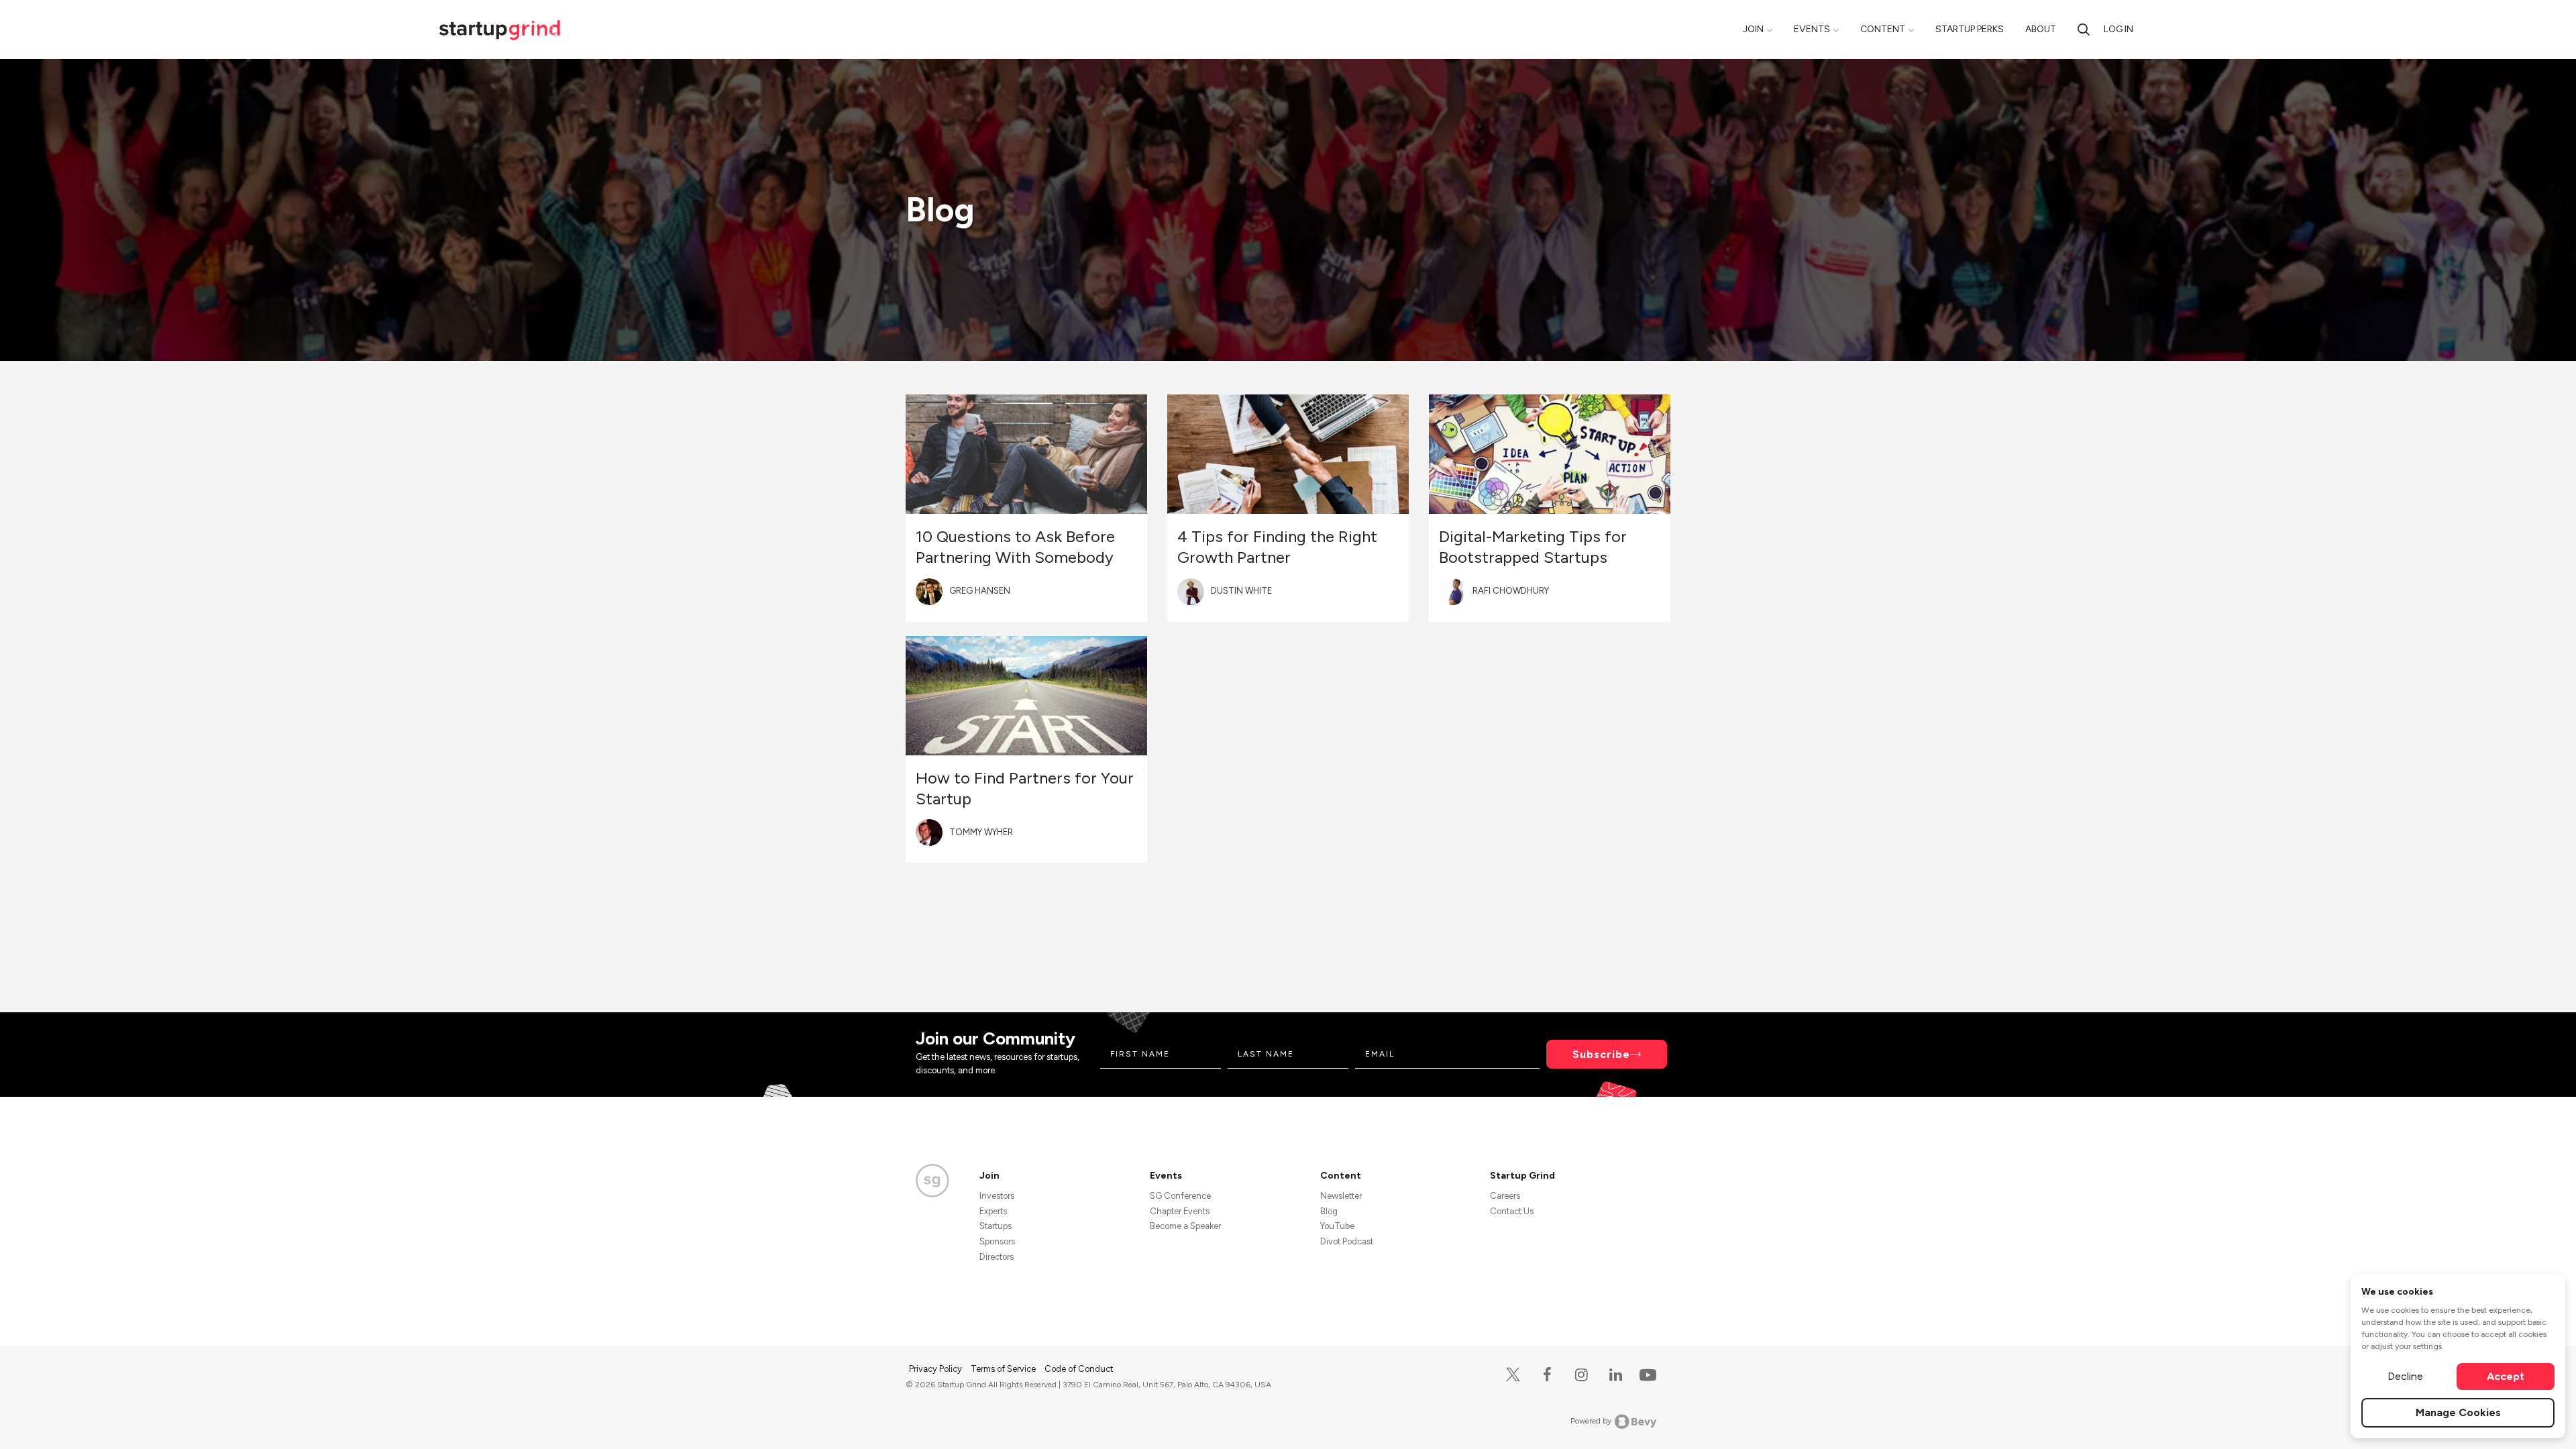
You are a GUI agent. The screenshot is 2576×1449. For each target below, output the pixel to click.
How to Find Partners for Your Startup (1025, 788)
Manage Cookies (2458, 1412)
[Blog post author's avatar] (929, 592)
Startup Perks (1970, 29)
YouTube (1337, 1226)
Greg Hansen (980, 591)
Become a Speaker (1185, 1226)
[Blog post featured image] (1026, 454)
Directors (997, 1257)
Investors (997, 1196)
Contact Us (1512, 1211)
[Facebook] (1547, 1375)
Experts (993, 1211)
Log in (2118, 29)
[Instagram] (1581, 1375)
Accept (2506, 1376)
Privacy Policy (936, 1369)
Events (1812, 29)
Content (1883, 29)
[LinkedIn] (1616, 1375)
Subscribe (1601, 1054)
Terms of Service (1004, 1369)
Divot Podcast (1347, 1241)
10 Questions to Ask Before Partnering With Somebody (1015, 547)
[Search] (2084, 29)
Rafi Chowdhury (1511, 591)
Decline (2405, 1376)
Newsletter (1341, 1196)
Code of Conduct (1079, 1369)
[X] (1513, 1375)
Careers (1505, 1196)
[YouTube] (1645, 1374)
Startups (996, 1226)
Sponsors (997, 1241)
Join (1753, 29)
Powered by (1591, 1421)
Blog (1329, 1211)
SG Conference (1180, 1196)
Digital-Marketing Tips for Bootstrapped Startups (1533, 547)
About (2041, 29)
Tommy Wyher (981, 832)
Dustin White (1241, 591)
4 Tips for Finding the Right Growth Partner (1277, 547)
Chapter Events (1180, 1211)
